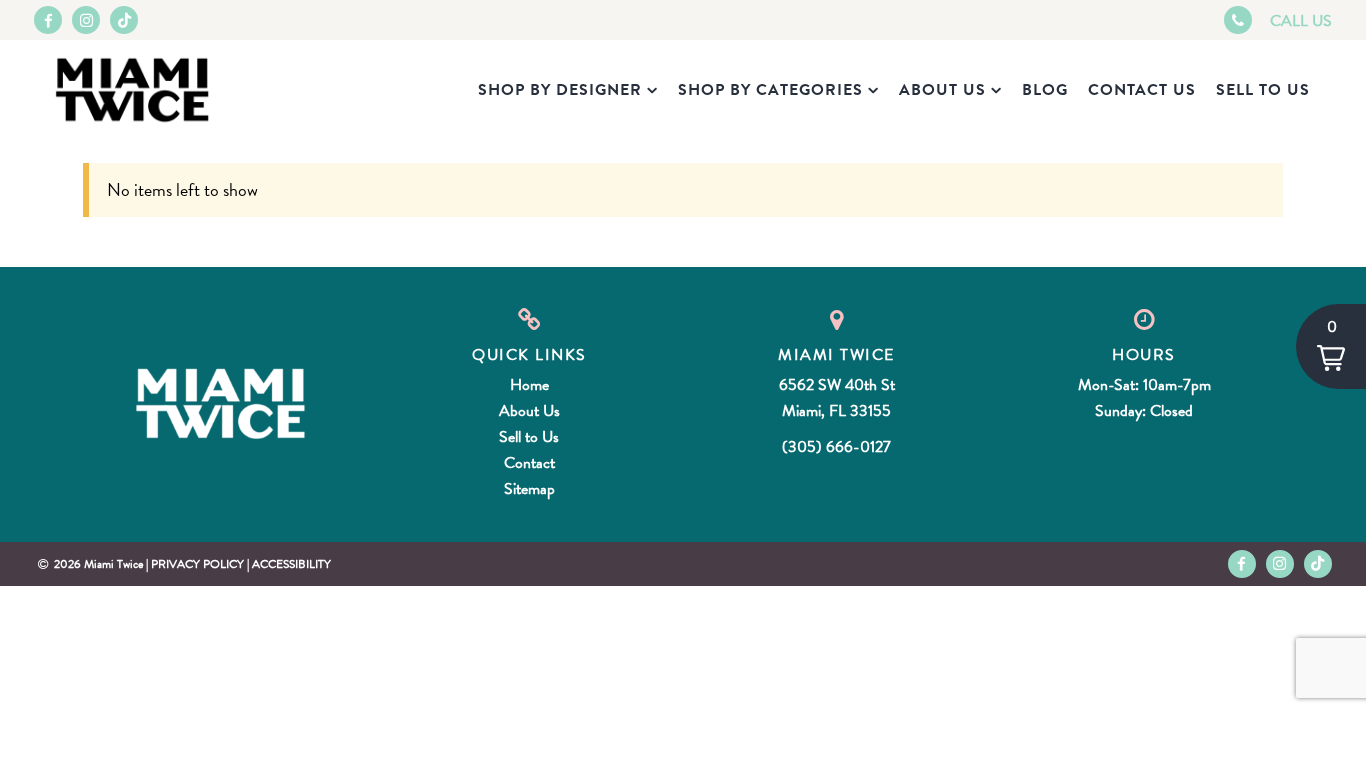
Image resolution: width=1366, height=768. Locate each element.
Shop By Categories (770, 90)
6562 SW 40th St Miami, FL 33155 (837, 398)
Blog (1045, 90)
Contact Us (1142, 90)
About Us (942, 90)
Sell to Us (1263, 90)
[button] (1331, 346)
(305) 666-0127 (836, 447)
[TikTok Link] (124, 20)
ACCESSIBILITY (291, 564)
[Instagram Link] (86, 20)
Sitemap (529, 489)
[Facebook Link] (48, 20)
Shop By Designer (560, 90)
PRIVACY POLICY (197, 564)
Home (529, 385)
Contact (529, 463)
